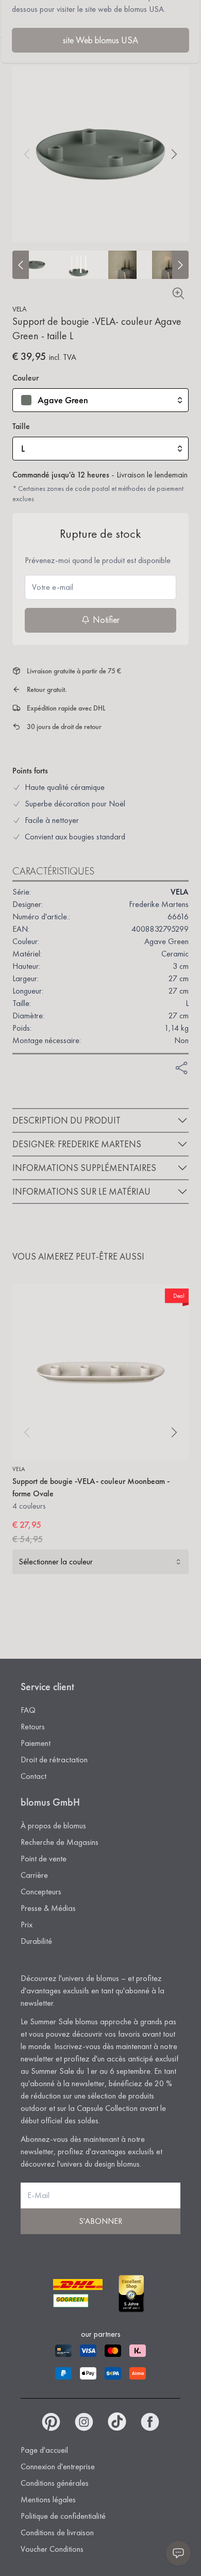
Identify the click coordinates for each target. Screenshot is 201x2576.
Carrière (34, 1875)
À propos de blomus (53, 1826)
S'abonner (100, 2221)
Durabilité (36, 1941)
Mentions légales (48, 2499)
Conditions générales (55, 2483)
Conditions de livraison (57, 2532)
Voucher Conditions (52, 2549)
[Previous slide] (21, 265)
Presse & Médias (48, 1908)
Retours (33, 1727)
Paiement (36, 1743)
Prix (27, 1925)
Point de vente (44, 1859)
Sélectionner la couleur (56, 1562)
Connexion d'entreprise (58, 2466)
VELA (20, 309)
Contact (33, 1776)
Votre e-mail (53, 587)
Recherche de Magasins (60, 1842)
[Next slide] (180, 265)
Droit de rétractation (54, 1760)
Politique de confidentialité (63, 2516)
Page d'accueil (44, 2450)
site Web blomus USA (100, 40)
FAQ (28, 1710)
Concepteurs (41, 1892)
